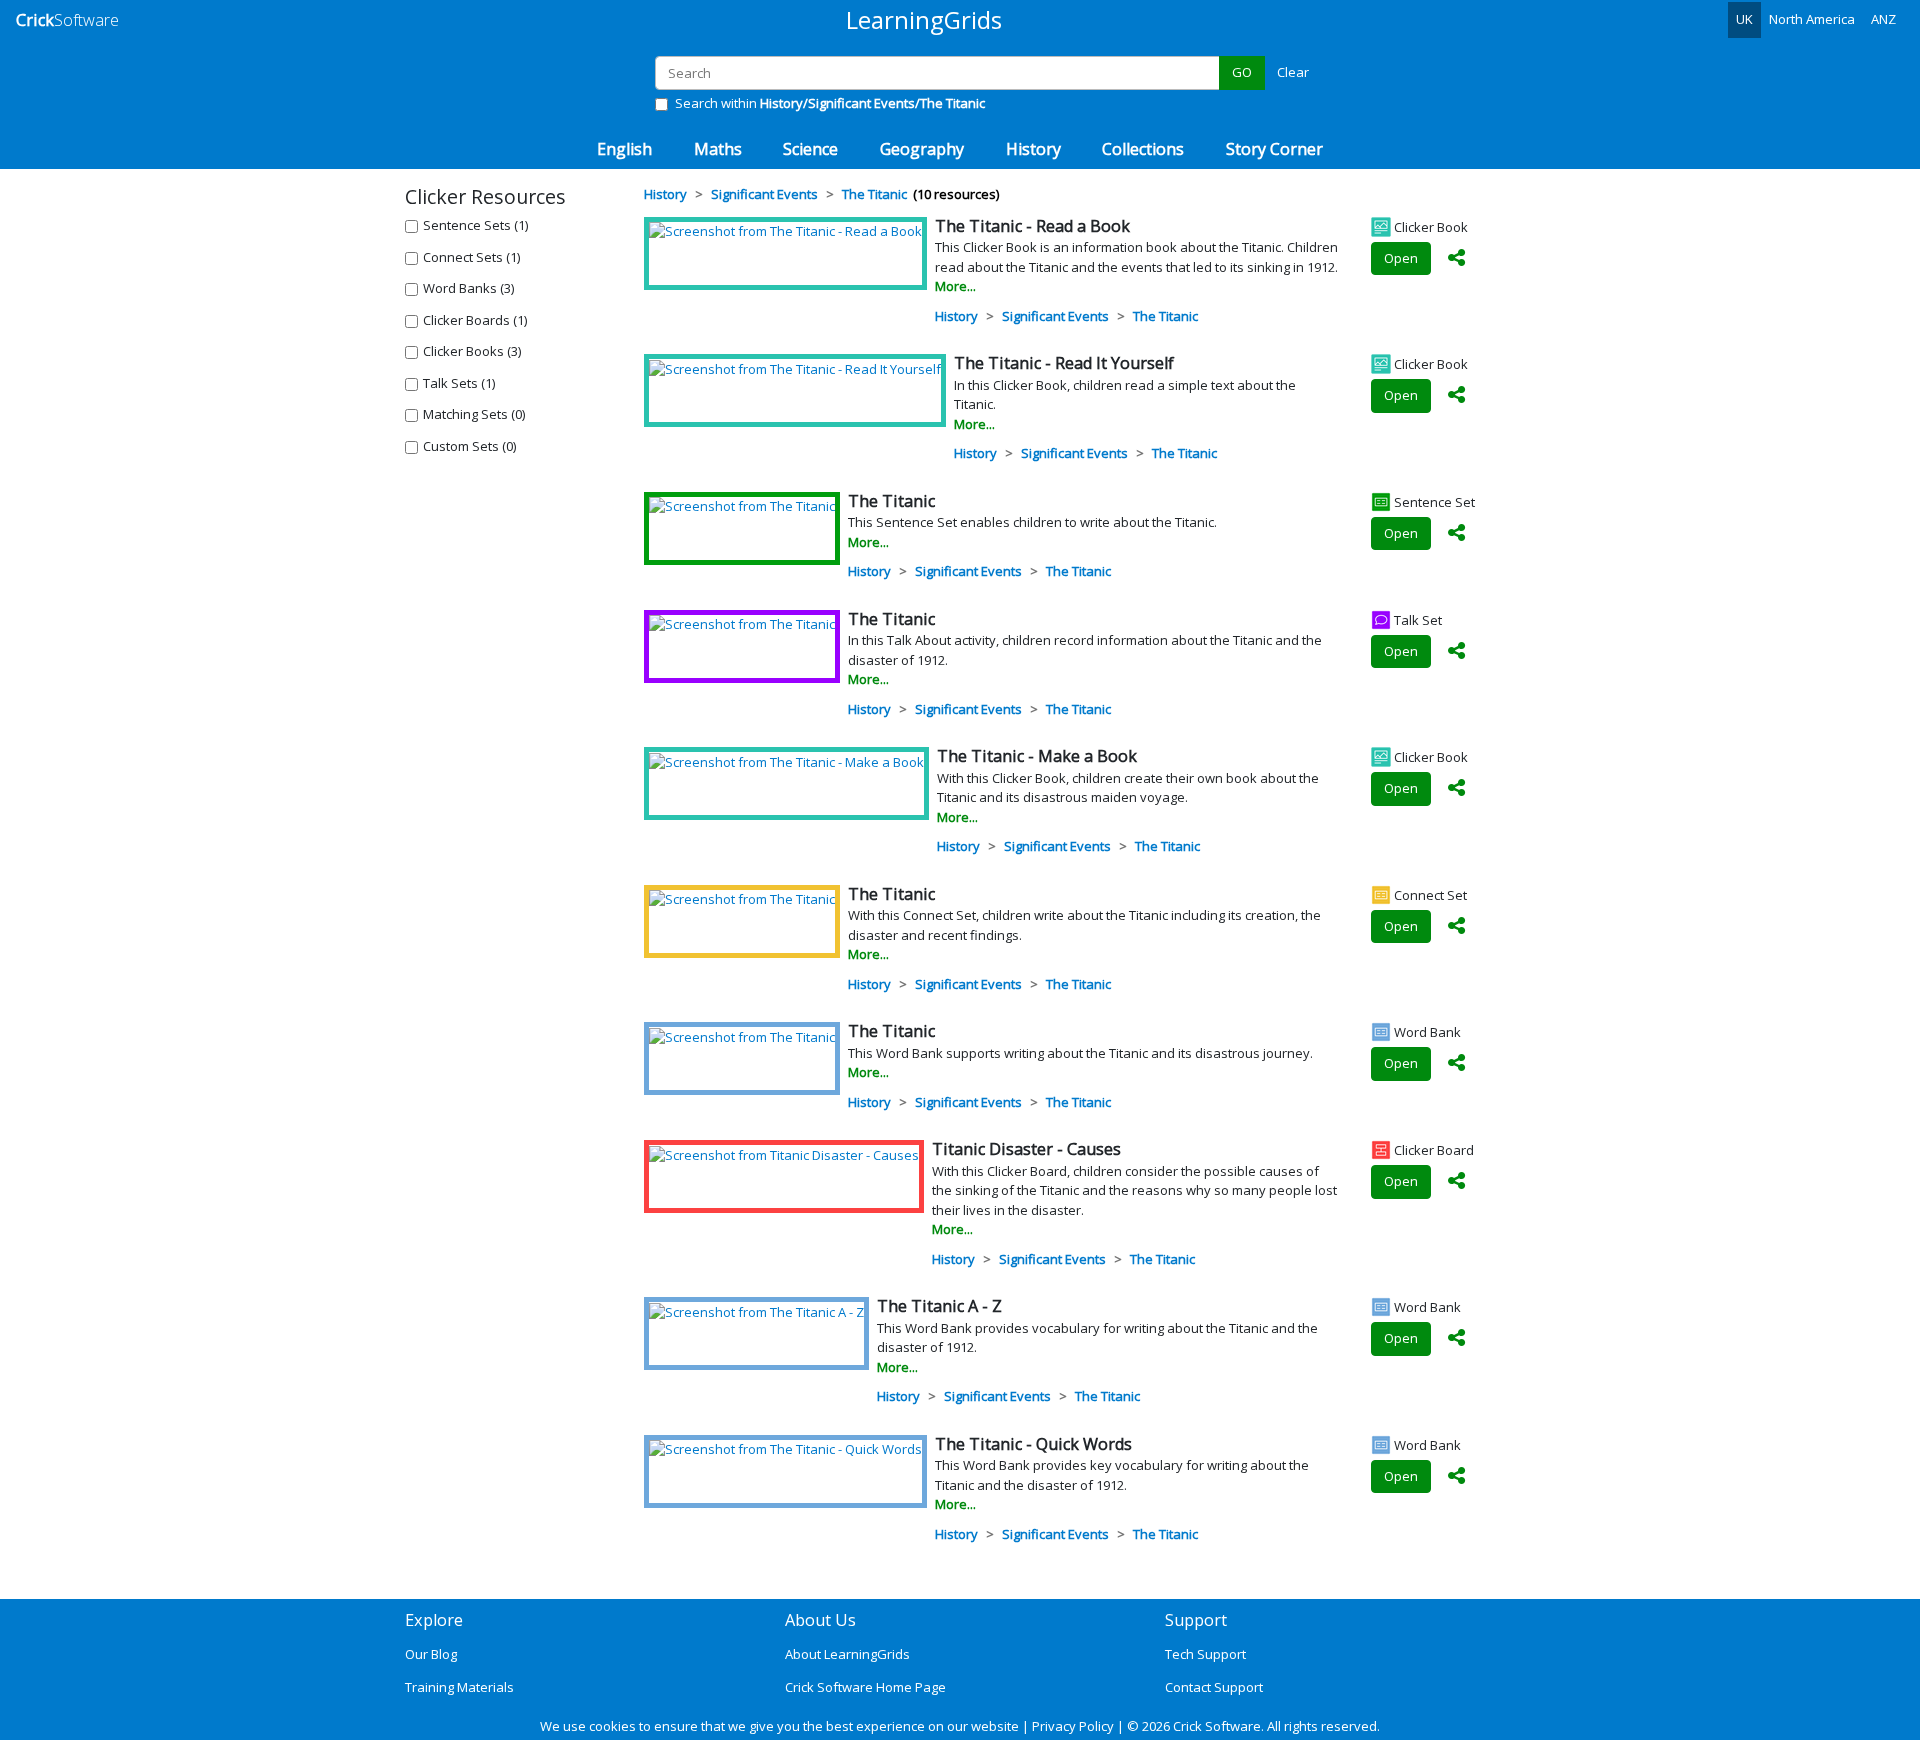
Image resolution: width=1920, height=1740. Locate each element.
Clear (1293, 72)
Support (1196, 1620)
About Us (820, 1620)
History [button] (1033, 149)
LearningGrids (924, 19)
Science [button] (810, 149)
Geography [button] (922, 149)
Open (1401, 258)
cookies (612, 1726)
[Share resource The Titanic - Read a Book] (1457, 259)
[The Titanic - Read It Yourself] (795, 368)
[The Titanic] (742, 506)
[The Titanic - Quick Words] (785, 1449)
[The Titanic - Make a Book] (786, 761)
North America (1812, 19)
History (956, 316)
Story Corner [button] (1274, 149)
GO (1242, 72)
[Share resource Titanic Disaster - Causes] (1457, 1182)
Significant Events (1055, 316)
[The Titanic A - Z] (756, 1311)
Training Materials (459, 1687)
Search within (830, 103)
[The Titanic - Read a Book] (785, 231)
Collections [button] (1143, 149)
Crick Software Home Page (865, 1687)
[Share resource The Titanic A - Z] (1457, 1339)
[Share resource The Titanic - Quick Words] (1457, 1477)
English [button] (624, 149)
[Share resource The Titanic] (1457, 534)
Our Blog (431, 1654)
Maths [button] (718, 149)
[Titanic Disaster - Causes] (784, 1154)
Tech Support (1205, 1654)
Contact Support (1214, 1687)
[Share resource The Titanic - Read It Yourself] (1457, 396)
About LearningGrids (847, 1654)
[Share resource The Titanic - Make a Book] (1457, 789)
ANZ (1883, 19)
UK (1744, 19)
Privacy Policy (1073, 1726)
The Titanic (1165, 316)
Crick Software (1217, 1726)
